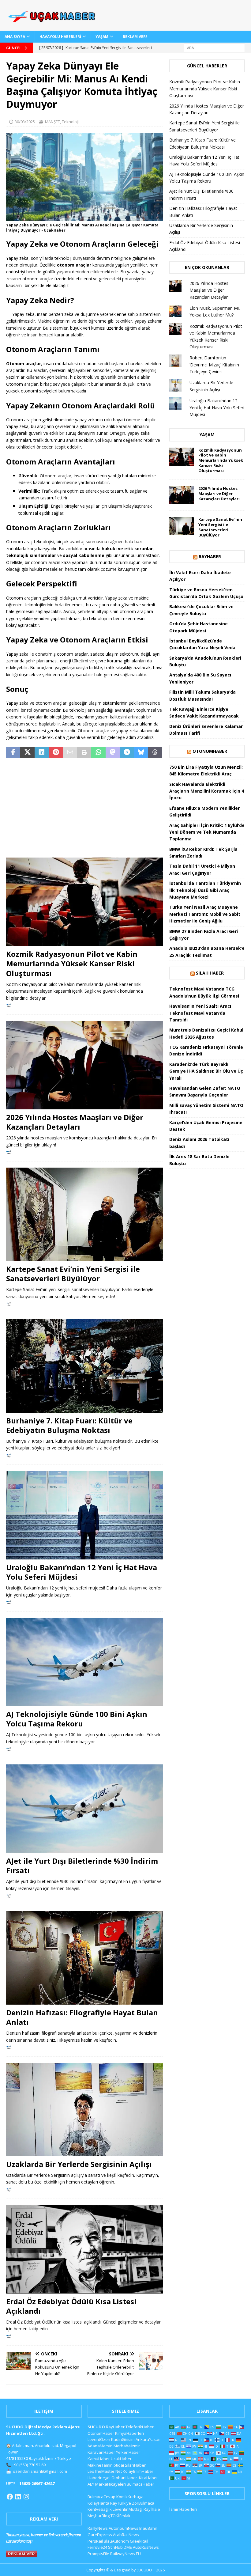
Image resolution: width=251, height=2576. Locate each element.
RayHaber (210, 557)
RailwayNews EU (125, 2554)
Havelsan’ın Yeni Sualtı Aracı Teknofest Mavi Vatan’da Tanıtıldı (200, 1013)
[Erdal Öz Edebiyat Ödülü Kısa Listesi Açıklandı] (85, 2249)
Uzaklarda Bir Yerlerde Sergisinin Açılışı (79, 2164)
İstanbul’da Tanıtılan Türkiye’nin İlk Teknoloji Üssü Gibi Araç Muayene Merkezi (205, 890)
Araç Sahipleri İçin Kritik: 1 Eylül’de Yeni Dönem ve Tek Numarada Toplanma (207, 832)
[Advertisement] (85, 809)
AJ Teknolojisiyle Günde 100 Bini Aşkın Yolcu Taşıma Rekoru (77, 1719)
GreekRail (139, 2541)
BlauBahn (148, 2528)
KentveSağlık (100, 2509)
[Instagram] (26, 2497)
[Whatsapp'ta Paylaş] (98, 753)
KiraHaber (148, 2478)
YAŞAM (102, 37)
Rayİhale (152, 2509)
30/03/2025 (25, 122)
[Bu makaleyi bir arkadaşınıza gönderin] (70, 753)
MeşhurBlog (99, 2516)
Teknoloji (70, 122)
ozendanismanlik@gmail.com (40, 2471)
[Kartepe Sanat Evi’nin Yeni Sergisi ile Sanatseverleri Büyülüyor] (85, 1214)
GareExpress (100, 2535)
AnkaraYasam (149, 2439)
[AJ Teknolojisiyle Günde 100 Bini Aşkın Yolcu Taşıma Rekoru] (85, 1662)
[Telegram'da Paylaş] (127, 753)
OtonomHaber (210, 751)
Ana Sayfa (15, 37)
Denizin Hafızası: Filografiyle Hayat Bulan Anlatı (82, 2017)
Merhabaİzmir (127, 2446)
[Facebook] (10, 2497)
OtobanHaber (124, 2478)
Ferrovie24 (97, 2547)
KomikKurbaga (130, 2497)
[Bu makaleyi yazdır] (84, 753)
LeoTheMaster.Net (105, 2471)
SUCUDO (96, 2427)
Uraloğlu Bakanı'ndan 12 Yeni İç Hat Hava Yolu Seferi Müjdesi (217, 407)
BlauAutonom (116, 2541)
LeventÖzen (99, 2439)
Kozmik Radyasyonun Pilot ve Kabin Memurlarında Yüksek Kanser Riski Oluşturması (72, 963)
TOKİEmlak (120, 2516)
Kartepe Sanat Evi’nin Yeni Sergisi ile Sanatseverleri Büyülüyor (73, 1274)
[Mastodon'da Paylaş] (113, 753)
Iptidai (118, 2465)
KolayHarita (98, 2503)
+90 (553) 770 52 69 (29, 2465)
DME (128, 2547)
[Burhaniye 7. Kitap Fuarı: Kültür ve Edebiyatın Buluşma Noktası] (85, 1366)
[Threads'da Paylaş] (155, 753)
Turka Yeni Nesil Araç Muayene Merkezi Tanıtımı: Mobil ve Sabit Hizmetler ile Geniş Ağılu (205, 914)
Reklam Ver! (135, 37)
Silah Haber (210, 973)
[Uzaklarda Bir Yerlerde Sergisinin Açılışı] (85, 2109)
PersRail (95, 2541)
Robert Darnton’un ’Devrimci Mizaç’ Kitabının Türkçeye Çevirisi (214, 365)
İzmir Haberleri (183, 2509)
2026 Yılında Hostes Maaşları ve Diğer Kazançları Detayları (75, 1122)
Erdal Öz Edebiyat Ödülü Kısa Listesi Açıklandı (71, 2306)
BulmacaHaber (140, 2484)
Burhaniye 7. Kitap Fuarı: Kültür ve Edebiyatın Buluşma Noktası (69, 1425)
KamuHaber (99, 2459)
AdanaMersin (100, 2446)
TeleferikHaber (140, 2427)
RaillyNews (98, 2528)
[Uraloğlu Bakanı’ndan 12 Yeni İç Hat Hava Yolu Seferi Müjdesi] (85, 1515)
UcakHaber (121, 2459)
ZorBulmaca (143, 2503)
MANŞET (52, 122)
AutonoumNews (124, 2528)
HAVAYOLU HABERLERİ (60, 37)
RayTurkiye (121, 2503)
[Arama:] (214, 47)
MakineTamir (100, 2465)
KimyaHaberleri (129, 2433)
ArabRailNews (126, 2535)
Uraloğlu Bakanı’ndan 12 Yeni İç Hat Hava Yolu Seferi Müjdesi (82, 1572)
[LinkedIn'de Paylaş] (42, 753)
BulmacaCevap (101, 2497)
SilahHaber (135, 2465)
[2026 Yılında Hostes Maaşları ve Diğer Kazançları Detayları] (85, 1065)
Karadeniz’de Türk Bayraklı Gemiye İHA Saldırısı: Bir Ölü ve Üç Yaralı (206, 1071)
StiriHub (115, 2547)
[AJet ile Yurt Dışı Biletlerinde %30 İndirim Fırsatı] (85, 1809)
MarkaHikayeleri (111, 2484)
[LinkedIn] (18, 2497)
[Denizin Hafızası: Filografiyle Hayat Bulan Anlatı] (85, 1958)
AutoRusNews (146, 2547)
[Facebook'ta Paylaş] (13, 753)
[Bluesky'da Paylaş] (141, 753)
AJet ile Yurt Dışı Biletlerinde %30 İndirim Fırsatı (82, 1866)
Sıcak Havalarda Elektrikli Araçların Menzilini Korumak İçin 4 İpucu (207, 791)
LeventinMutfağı (128, 2509)
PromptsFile (98, 2554)
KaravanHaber (101, 2452)
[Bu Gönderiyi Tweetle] (27, 753)
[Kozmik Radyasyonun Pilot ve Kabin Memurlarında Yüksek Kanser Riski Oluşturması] (85, 902)
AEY (91, 2484)
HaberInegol (99, 2478)
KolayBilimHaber (138, 2471)
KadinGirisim (123, 2439)
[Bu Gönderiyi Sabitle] (56, 753)
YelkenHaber (128, 2452)
